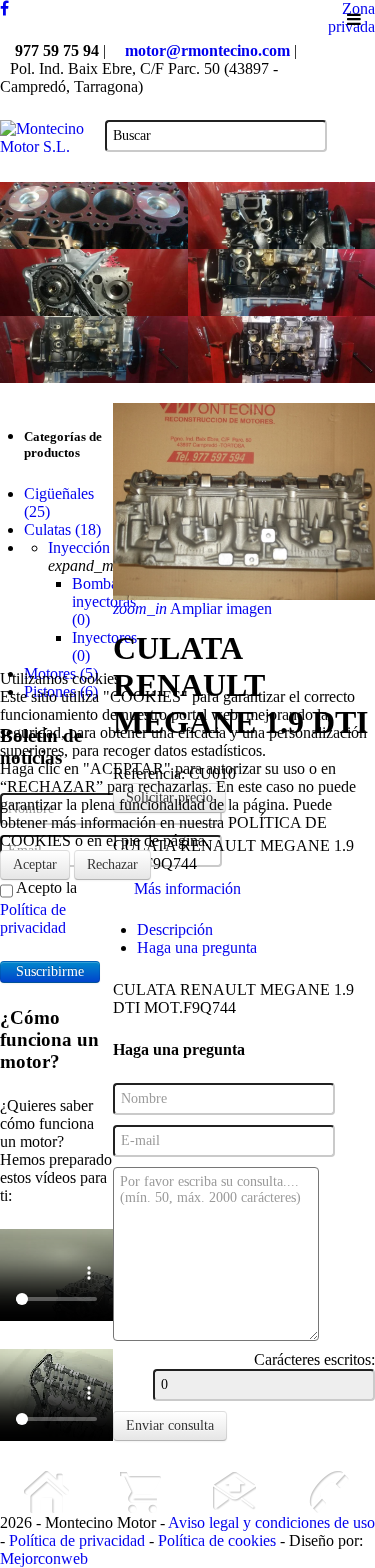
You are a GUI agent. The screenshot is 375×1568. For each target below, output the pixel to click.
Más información (187, 888)
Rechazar (112, 864)
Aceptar (35, 864)
